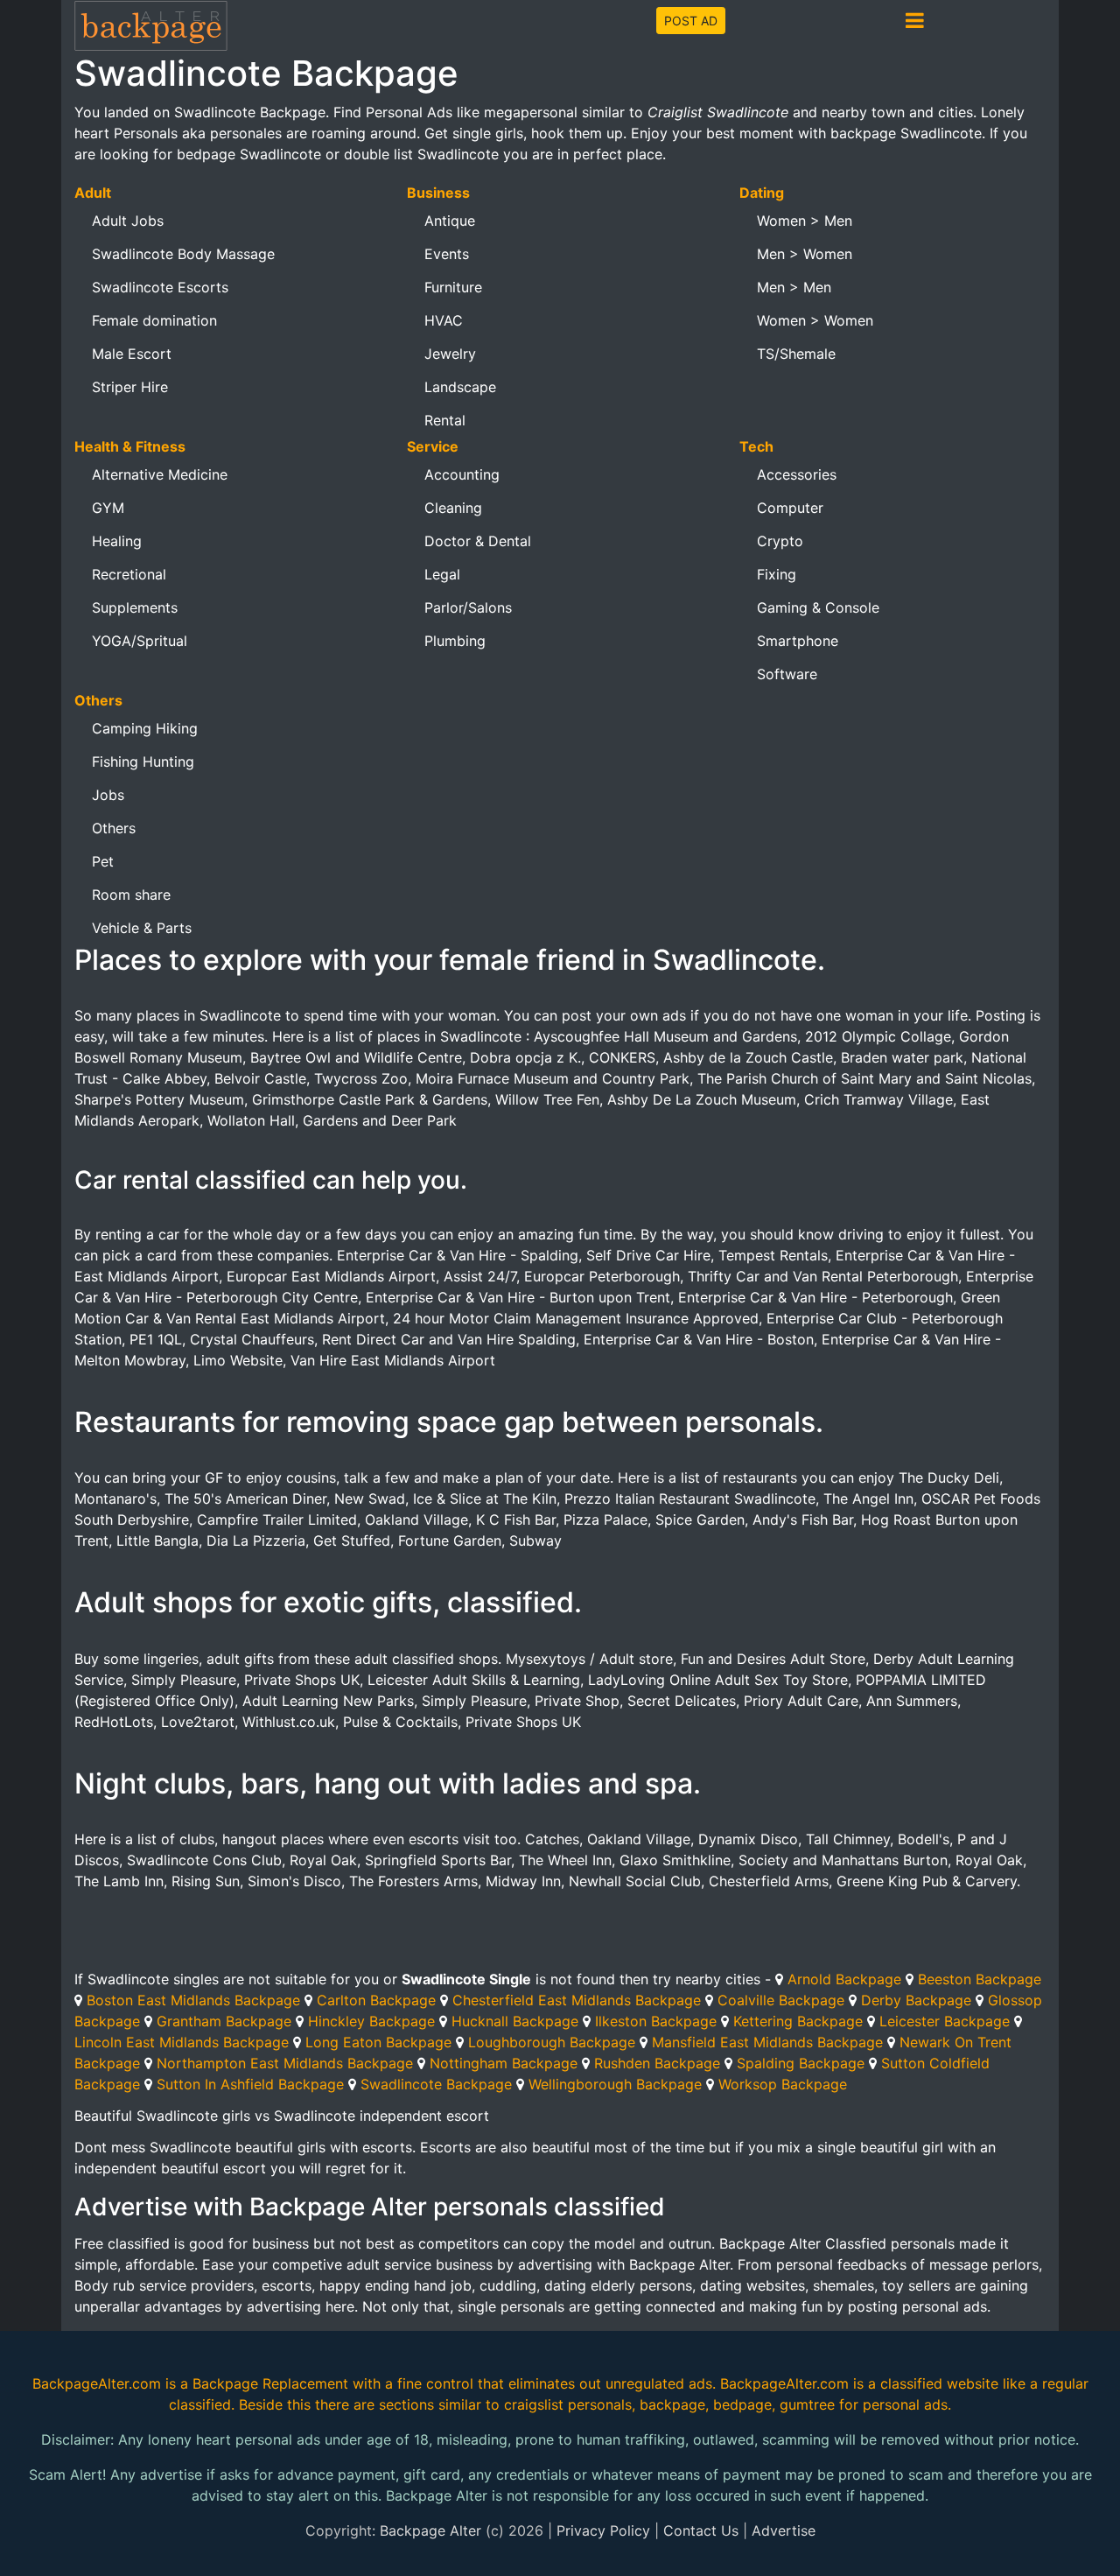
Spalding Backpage (801, 2063)
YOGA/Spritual (140, 641)
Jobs (108, 795)
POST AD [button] (691, 21)
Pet (103, 861)
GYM (108, 508)
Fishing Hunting (143, 762)
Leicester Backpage (945, 2021)
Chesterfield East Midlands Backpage (577, 2000)
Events (447, 254)
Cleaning (453, 508)
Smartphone (798, 641)
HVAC (444, 320)
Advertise (784, 2530)
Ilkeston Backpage (656, 2021)
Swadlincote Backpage (436, 2084)
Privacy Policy (603, 2530)
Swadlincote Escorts (160, 287)
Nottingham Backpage (504, 2063)
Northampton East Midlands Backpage (285, 2063)
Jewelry (450, 354)
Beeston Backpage (980, 1979)
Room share (131, 895)
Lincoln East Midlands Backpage (182, 2042)
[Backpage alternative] (151, 25)
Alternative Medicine (160, 474)
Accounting (462, 474)
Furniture (453, 287)
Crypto (780, 541)
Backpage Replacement (270, 2383)
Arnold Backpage (844, 1979)
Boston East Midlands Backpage (193, 2000)
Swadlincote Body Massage (183, 254)
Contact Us (701, 2530)
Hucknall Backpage (515, 2021)
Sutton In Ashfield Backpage (250, 2084)
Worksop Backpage (783, 2084)
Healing (117, 541)
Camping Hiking (145, 728)
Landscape (460, 387)
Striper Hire (130, 387)
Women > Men (805, 221)
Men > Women (805, 254)
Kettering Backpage (798, 2021)
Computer (790, 508)
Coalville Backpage (781, 2000)
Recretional (129, 574)
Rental (445, 420)
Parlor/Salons (468, 607)
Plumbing (455, 641)
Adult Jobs (128, 221)
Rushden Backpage (657, 2063)
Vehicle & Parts (142, 928)
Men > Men (794, 287)
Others (114, 828)
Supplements (135, 607)
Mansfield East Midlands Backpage (767, 2042)
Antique (450, 221)
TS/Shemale (796, 354)
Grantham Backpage (224, 2021)
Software (787, 674)
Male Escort (132, 354)
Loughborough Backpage (552, 2042)
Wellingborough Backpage (615, 2084)
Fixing (777, 574)
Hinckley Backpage (371, 2021)
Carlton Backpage (376, 2000)
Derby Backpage (916, 2000)
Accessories (797, 474)
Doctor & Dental (478, 541)
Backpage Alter (430, 2530)
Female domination (154, 320)
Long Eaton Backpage (378, 2042)
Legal (442, 574)
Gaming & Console (818, 607)
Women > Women (815, 320)
